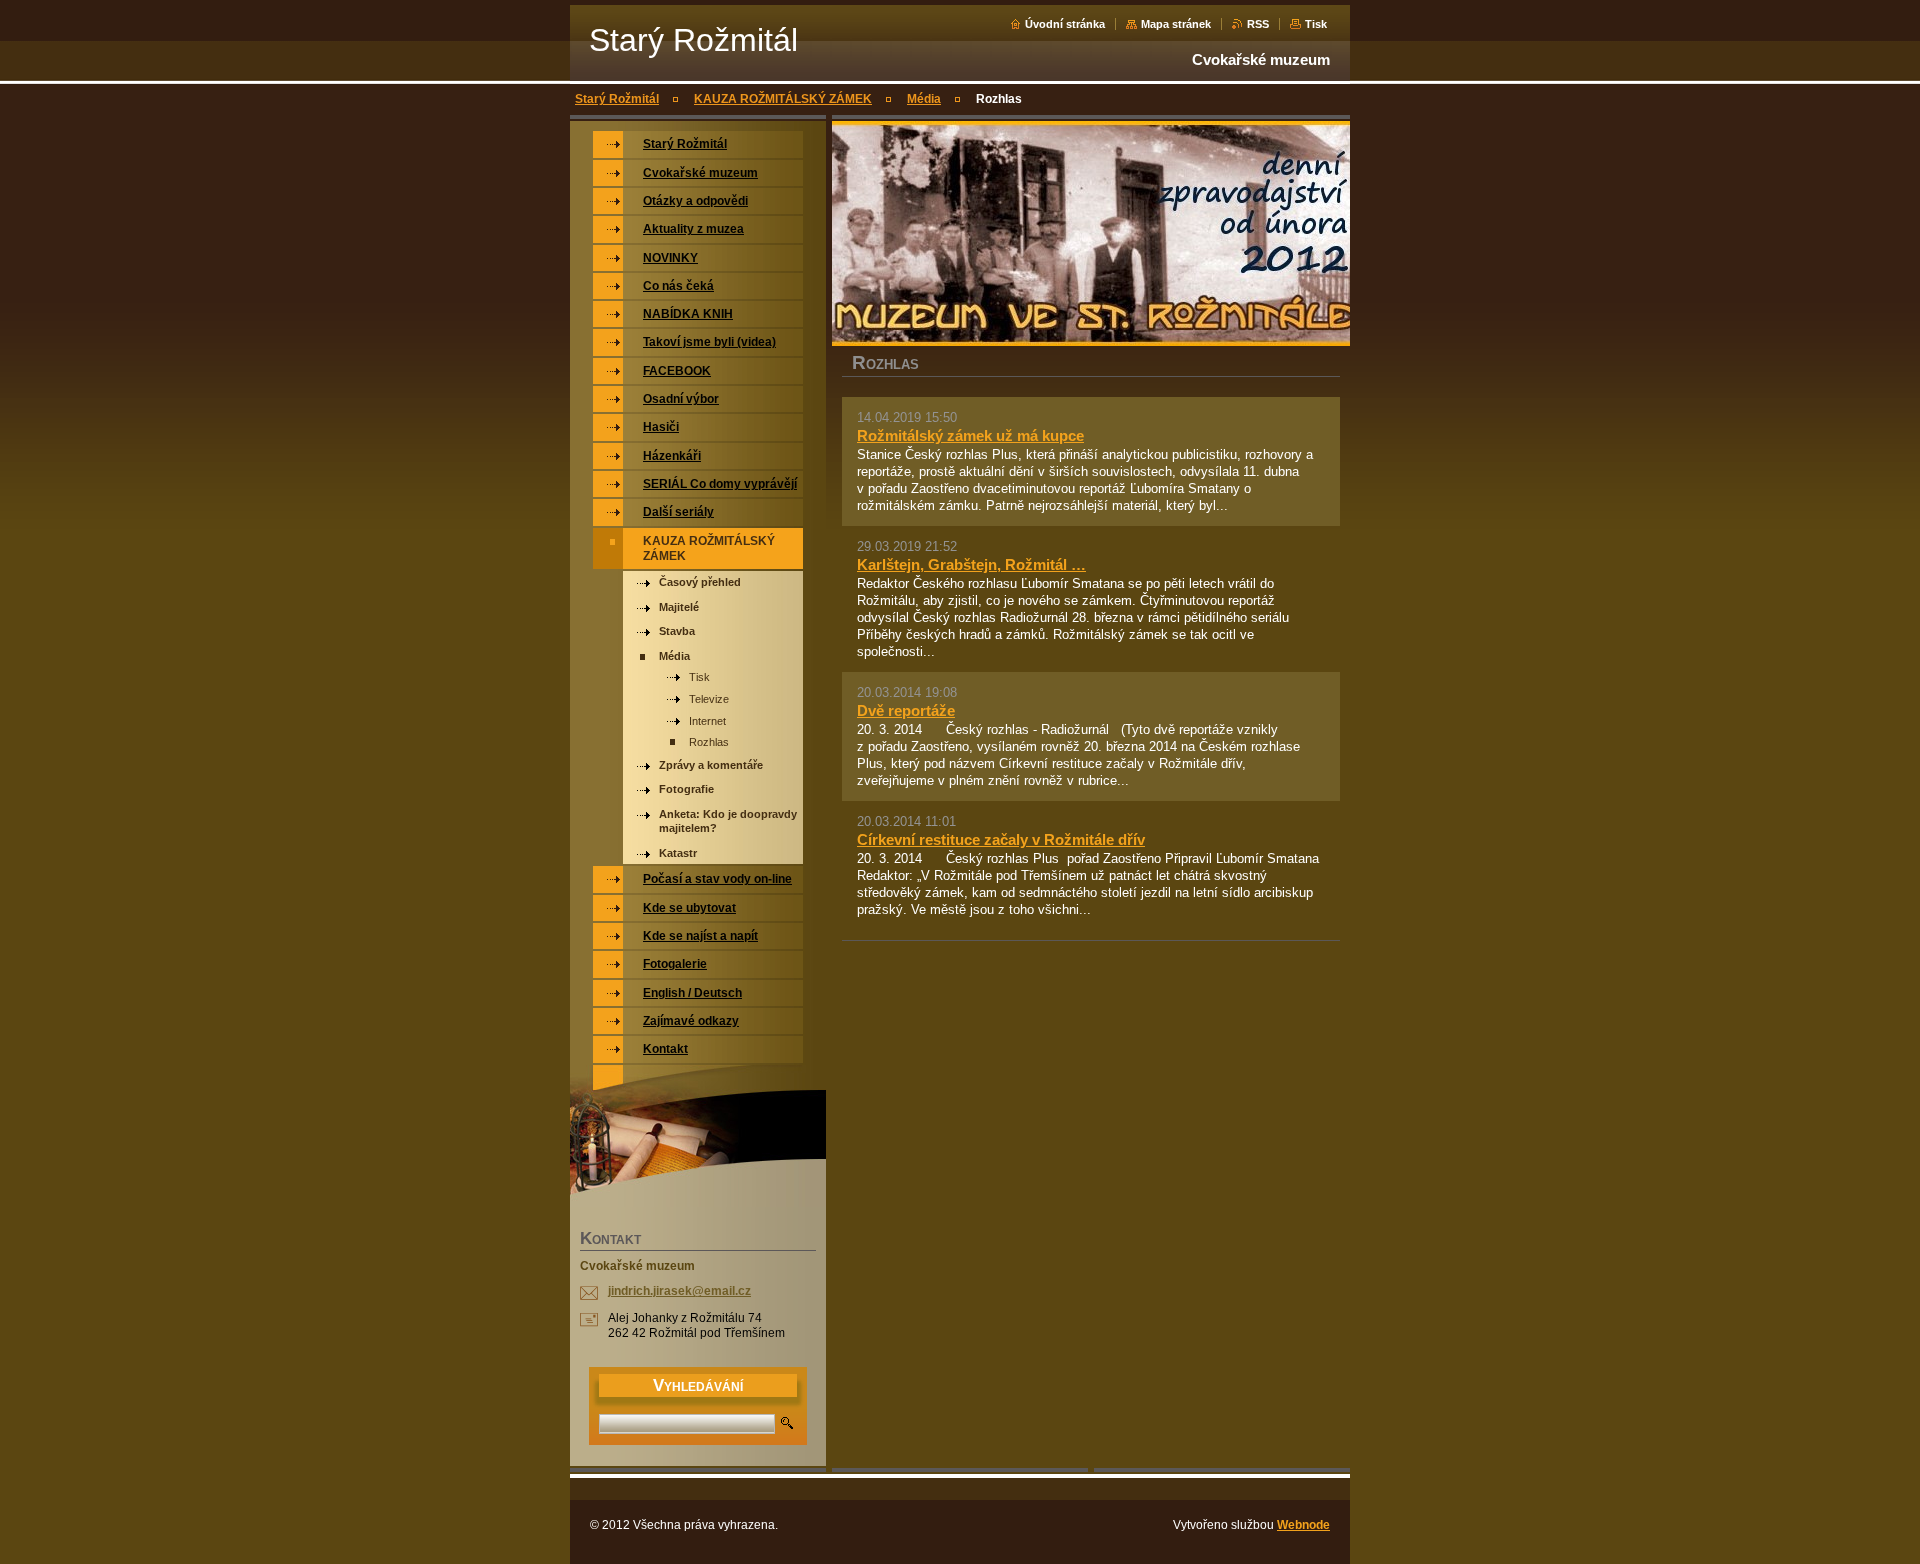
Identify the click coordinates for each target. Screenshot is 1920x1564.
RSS (1258, 24)
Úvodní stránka (1065, 24)
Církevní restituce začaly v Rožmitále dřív (1001, 839)
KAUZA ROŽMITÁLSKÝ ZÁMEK (783, 99)
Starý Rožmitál (617, 99)
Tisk (1316, 24)
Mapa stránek (1176, 24)
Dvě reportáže (906, 710)
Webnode (1303, 1525)
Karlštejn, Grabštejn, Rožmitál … (971, 564)
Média (924, 99)
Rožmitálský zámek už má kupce (970, 435)
